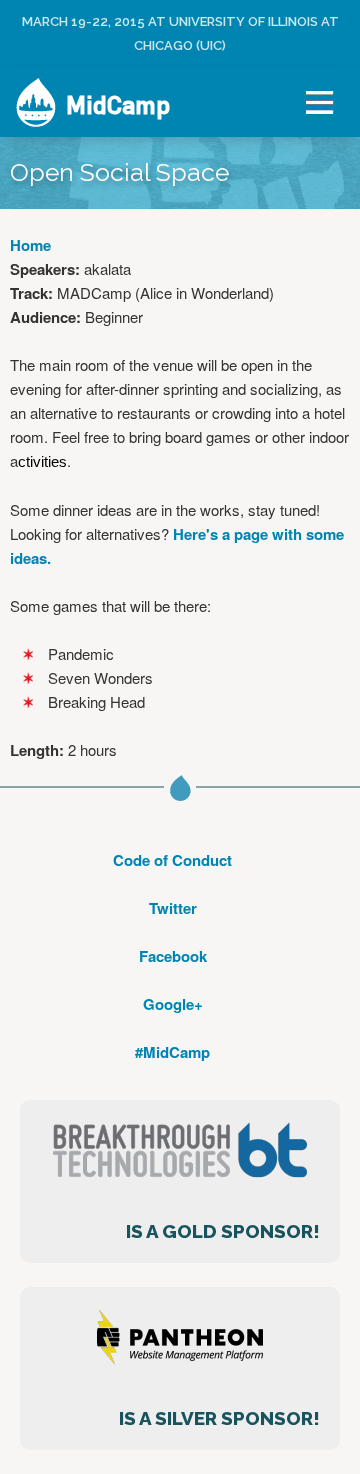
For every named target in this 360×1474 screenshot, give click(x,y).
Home (30, 245)
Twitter (173, 908)
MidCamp (118, 105)
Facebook (173, 956)
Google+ (173, 1004)
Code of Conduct (172, 860)
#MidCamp (172, 1052)
